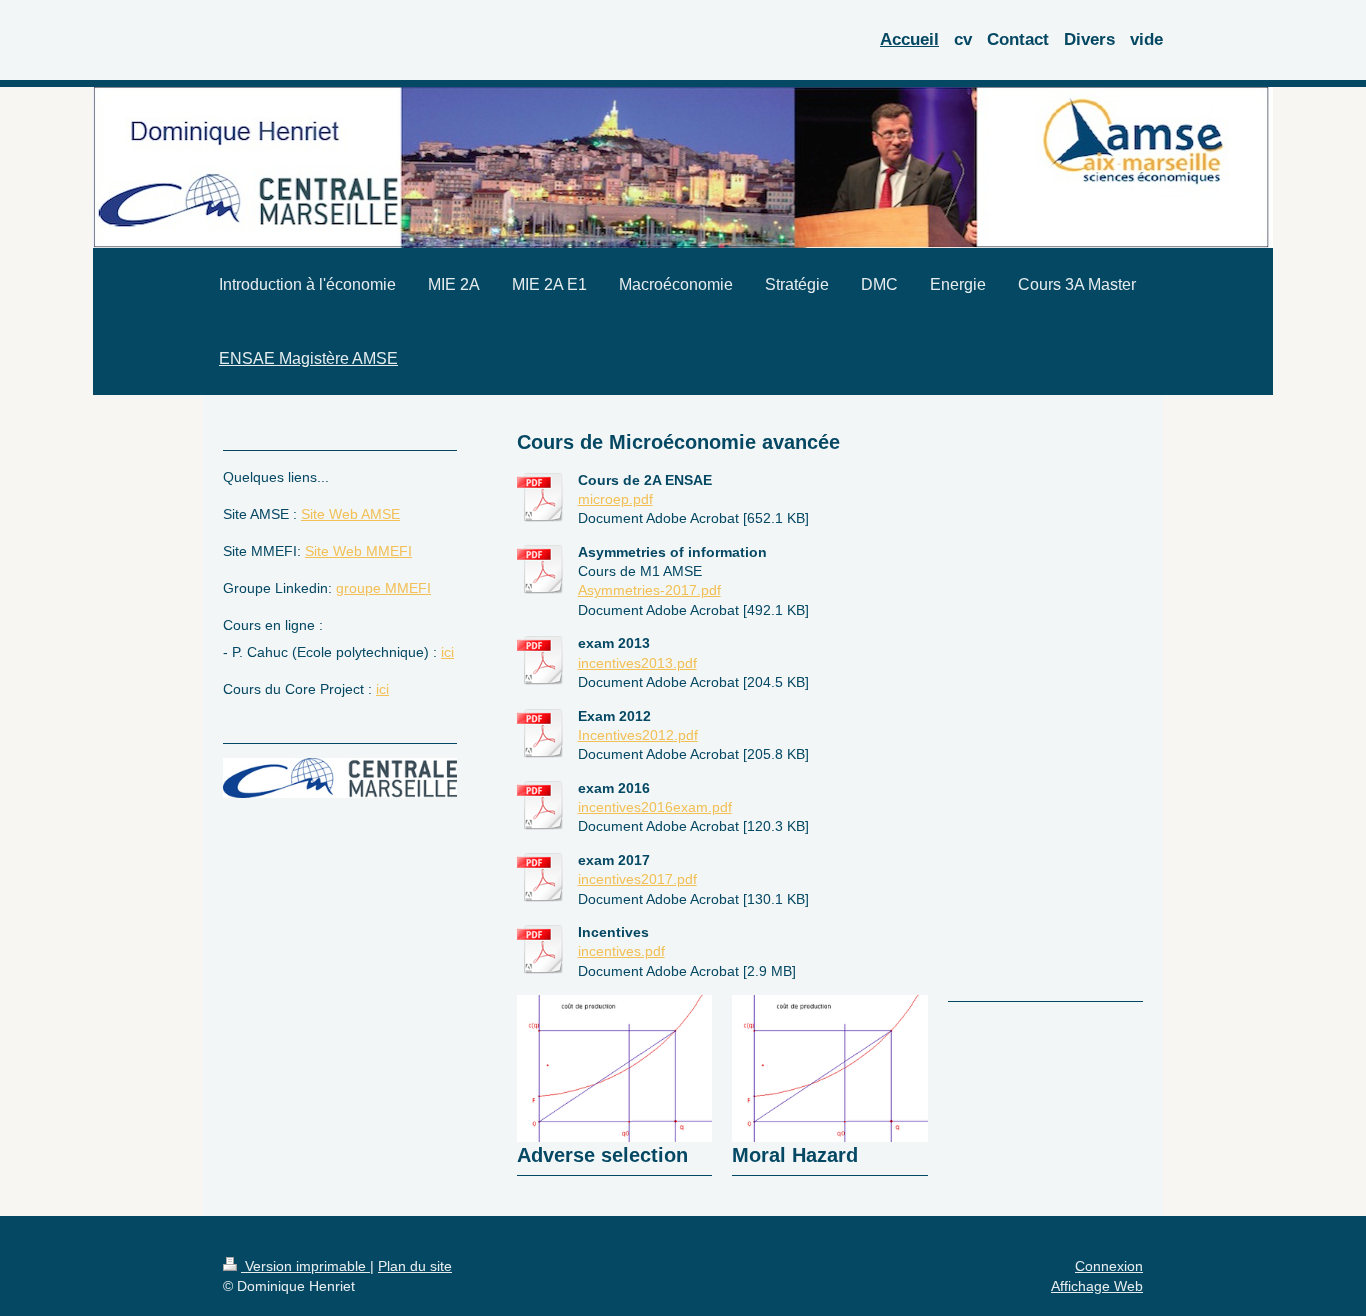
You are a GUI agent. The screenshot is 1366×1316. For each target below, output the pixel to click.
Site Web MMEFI (358, 551)
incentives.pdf (621, 951)
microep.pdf (615, 499)
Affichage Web (1097, 1286)
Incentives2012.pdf (638, 735)
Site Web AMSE (350, 514)
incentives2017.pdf (637, 879)
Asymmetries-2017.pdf (649, 590)
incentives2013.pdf (637, 663)
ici (447, 652)
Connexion (1109, 1266)
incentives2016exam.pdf (655, 807)
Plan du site (415, 1266)
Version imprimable (305, 1266)
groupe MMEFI (383, 588)
